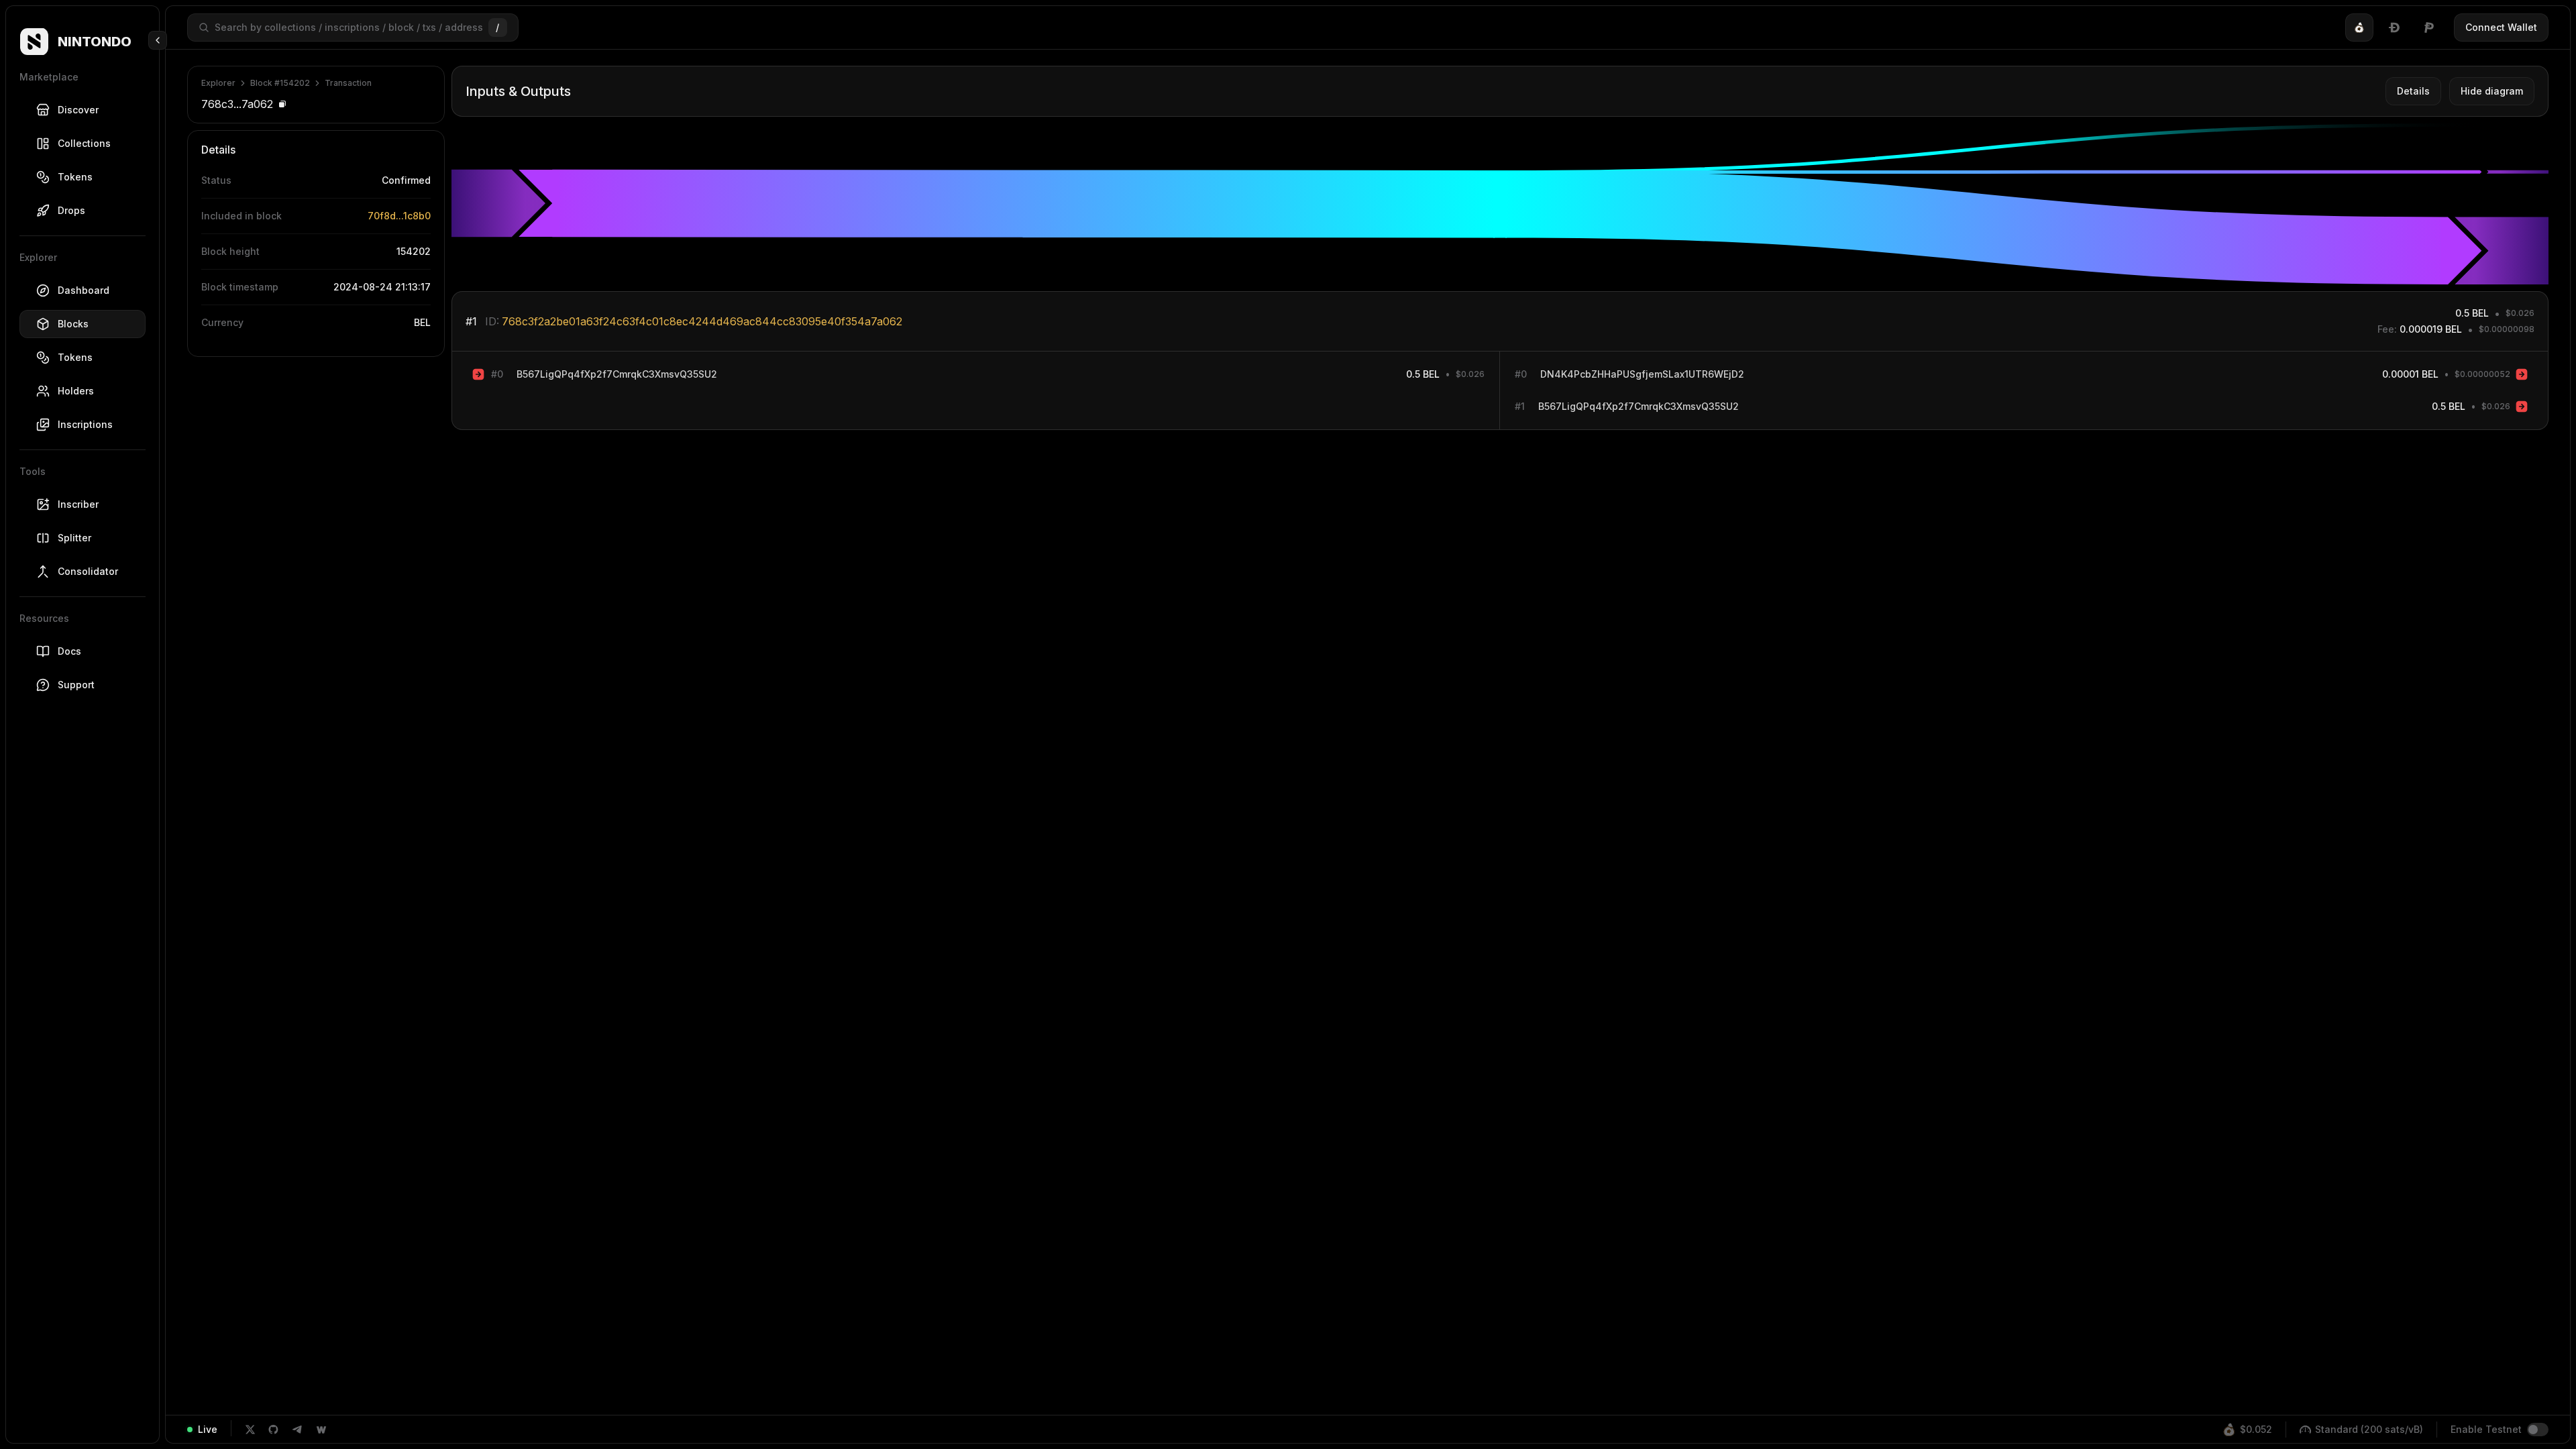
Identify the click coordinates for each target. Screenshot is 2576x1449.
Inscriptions (85, 424)
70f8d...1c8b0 (399, 216)
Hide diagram (2492, 91)
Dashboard (84, 290)
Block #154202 (280, 83)
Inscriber (78, 504)
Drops (71, 210)
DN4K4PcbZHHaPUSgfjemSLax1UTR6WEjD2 (1642, 374)
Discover (78, 110)
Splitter (74, 538)
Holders (76, 391)
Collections (84, 143)
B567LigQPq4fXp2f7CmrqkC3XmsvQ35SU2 (617, 374)
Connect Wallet (2501, 27)
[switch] (2538, 1430)
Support (76, 685)
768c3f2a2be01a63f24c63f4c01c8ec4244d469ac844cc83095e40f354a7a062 (702, 321)
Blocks (73, 324)
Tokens (75, 177)
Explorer (218, 83)
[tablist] (2394, 28)
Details (2413, 91)
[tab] (2359, 28)
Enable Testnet (2486, 1429)
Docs (69, 651)
